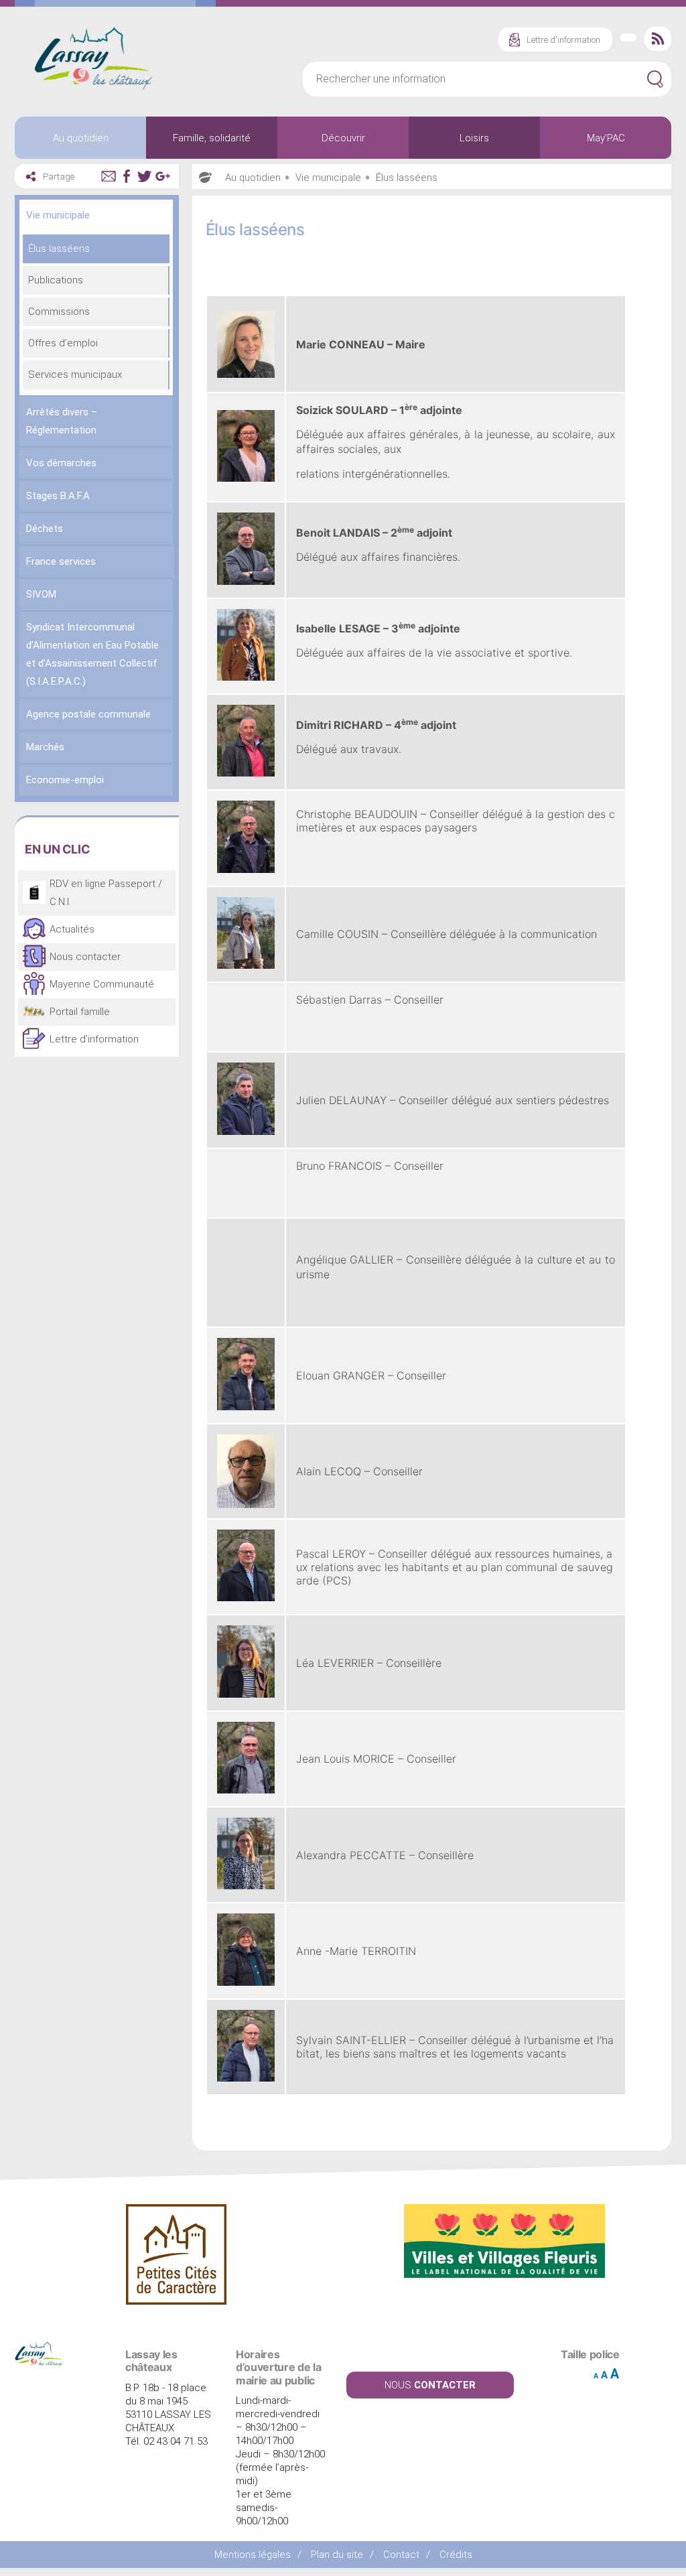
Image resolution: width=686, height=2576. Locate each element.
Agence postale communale (88, 714)
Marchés (45, 747)
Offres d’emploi (63, 343)
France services (61, 561)
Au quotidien (81, 138)
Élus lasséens (59, 249)
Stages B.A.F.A (58, 496)
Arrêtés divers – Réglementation (62, 421)
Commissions (59, 312)
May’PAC (606, 138)
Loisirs (474, 138)
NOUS (430, 2385)
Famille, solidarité (212, 138)
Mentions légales (253, 2555)
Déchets (45, 529)
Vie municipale (58, 215)
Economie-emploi (65, 780)
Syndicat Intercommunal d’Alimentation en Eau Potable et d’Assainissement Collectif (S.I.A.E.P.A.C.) (92, 654)
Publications (56, 280)
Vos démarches (61, 463)
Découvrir (343, 138)
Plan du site (337, 2555)
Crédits (456, 2555)
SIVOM (41, 594)
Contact (401, 2555)
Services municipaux (75, 375)
